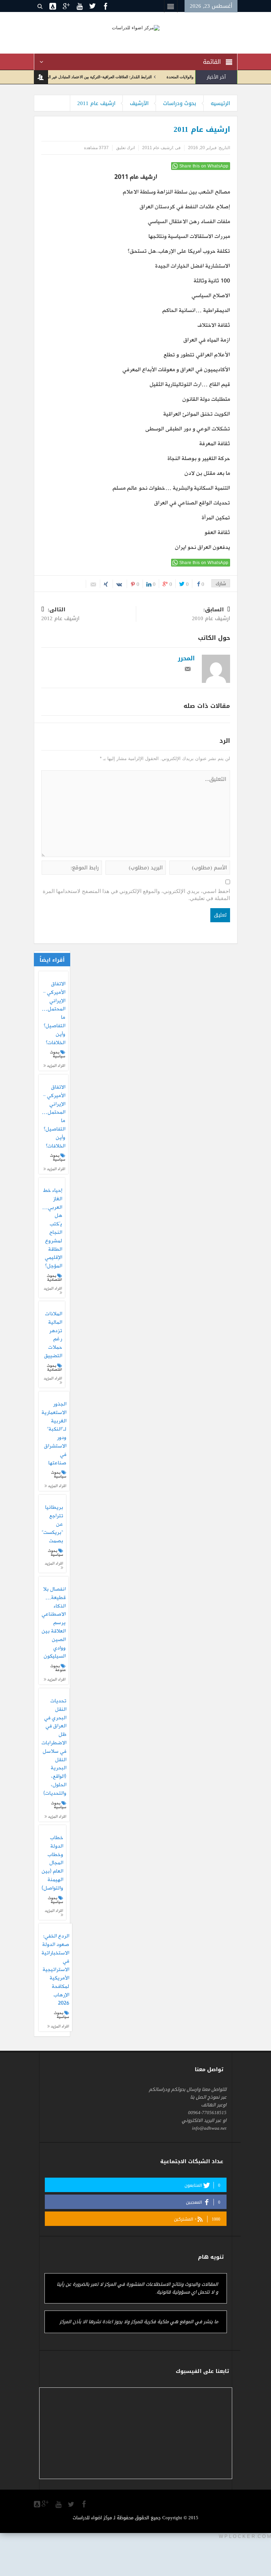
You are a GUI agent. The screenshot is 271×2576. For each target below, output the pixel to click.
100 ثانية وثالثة (212, 281)
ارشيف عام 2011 (96, 103)
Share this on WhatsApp (204, 166)
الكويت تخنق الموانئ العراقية (197, 414)
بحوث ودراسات (180, 103)
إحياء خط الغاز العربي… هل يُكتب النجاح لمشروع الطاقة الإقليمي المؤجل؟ (52, 1229)
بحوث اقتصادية (55, 1278)
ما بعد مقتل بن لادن (207, 473)
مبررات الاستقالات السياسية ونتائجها (189, 237)
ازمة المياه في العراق (207, 340)
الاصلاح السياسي (211, 296)
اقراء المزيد (56, 1066)
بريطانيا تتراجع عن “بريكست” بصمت (52, 1525)
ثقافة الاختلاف (214, 325)
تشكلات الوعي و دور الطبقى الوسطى (188, 429)
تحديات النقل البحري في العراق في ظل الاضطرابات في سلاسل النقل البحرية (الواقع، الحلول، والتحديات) (54, 1748)
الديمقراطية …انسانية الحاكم (196, 311)
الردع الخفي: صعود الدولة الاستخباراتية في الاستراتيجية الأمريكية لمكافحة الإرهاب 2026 (55, 1970)
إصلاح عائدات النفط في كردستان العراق (185, 207)
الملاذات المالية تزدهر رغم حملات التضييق (53, 1335)
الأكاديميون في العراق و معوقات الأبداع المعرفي (176, 370)
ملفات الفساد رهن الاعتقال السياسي (189, 222)
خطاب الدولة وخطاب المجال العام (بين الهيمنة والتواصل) (52, 1863)
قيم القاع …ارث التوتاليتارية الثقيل (190, 385)
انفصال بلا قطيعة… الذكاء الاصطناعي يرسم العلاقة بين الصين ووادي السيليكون (54, 1623)
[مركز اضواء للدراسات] (136, 27)
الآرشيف (139, 103)
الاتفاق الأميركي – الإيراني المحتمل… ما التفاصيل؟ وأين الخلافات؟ (53, 1014)
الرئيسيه (220, 103)
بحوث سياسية (58, 1054)
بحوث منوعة (58, 1668)
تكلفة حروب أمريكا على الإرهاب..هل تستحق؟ (179, 251)
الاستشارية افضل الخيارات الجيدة (193, 266)
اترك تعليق (125, 148)
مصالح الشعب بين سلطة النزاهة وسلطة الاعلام (176, 192)
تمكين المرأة (216, 518)
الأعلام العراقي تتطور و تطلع (197, 355)
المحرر (186, 658)
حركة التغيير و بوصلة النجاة (199, 459)
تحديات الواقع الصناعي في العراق (192, 503)
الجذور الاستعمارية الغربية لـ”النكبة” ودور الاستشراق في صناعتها (54, 1434)
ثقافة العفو (217, 533)
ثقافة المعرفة (215, 444)
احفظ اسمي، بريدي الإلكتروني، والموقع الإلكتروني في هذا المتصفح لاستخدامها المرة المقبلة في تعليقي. (136, 895)
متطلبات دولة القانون (206, 399)
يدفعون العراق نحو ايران (203, 547)
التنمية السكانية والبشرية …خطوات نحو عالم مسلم (171, 488)
